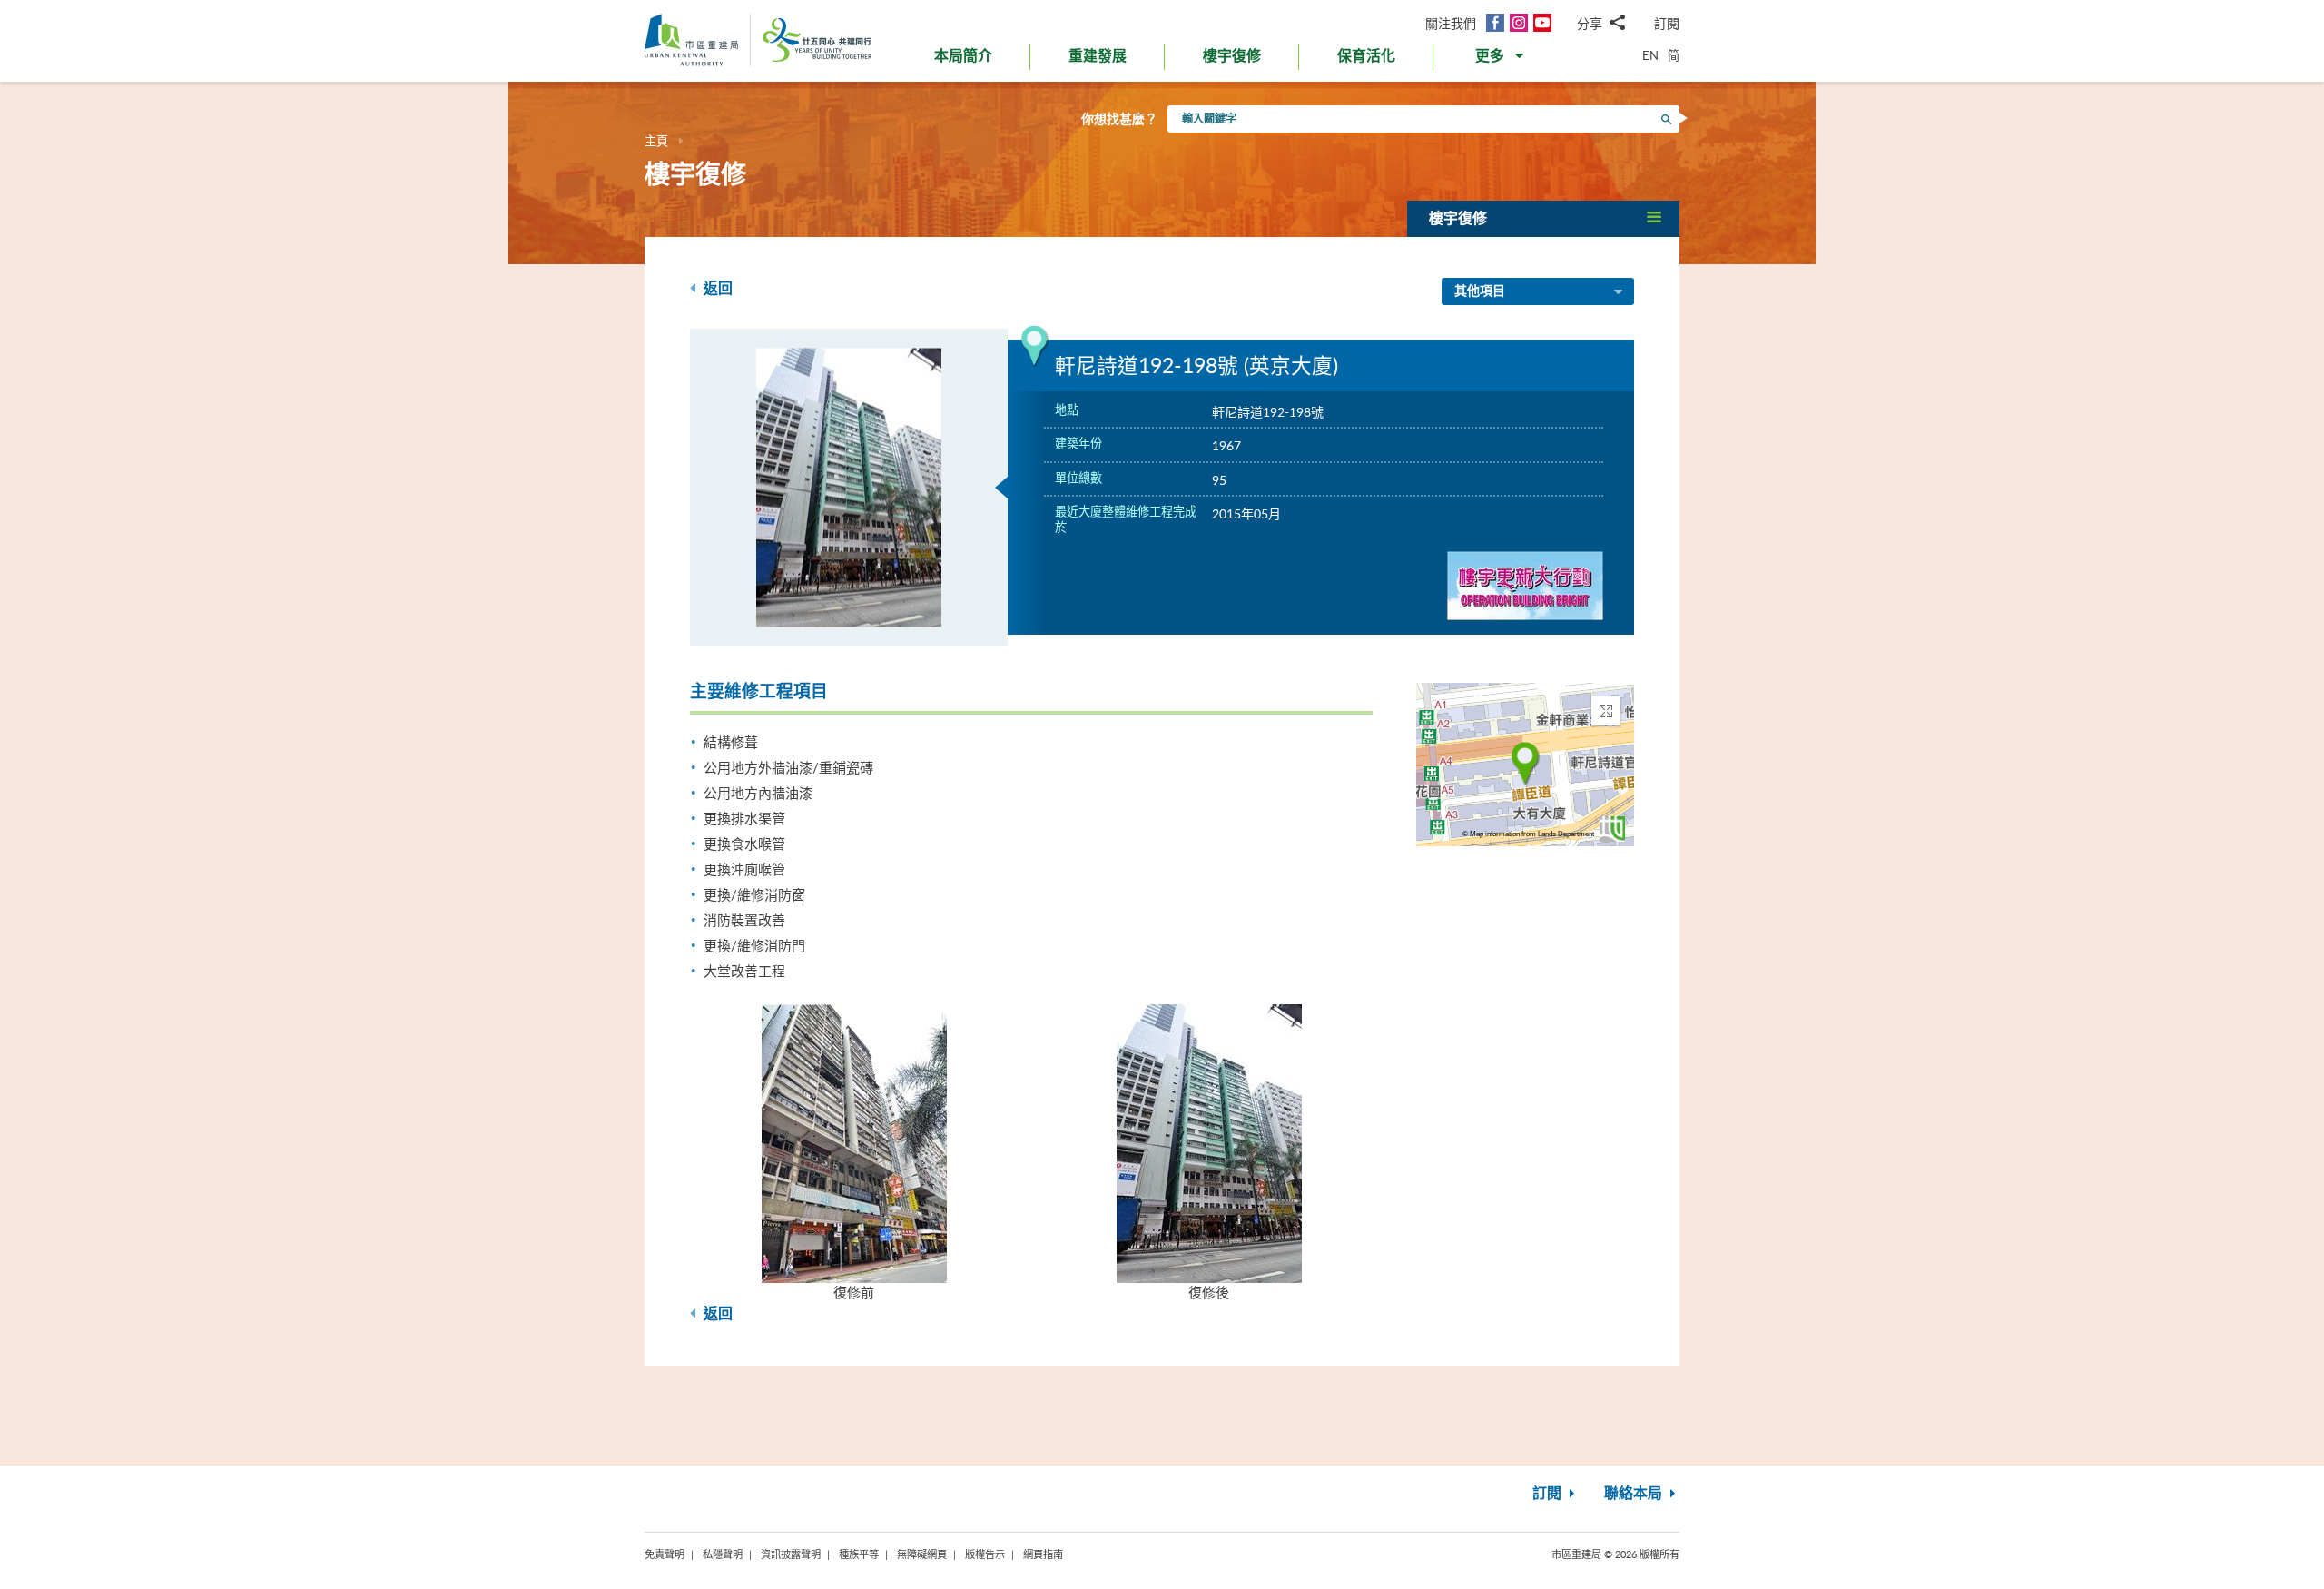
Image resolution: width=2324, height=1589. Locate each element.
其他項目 (1480, 291)
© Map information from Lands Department (1528, 834)
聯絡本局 (1635, 1494)
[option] (849, 488)
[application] (1525, 765)
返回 (716, 289)
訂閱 (1667, 23)
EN (1650, 55)
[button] (1501, 60)
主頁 (656, 141)
